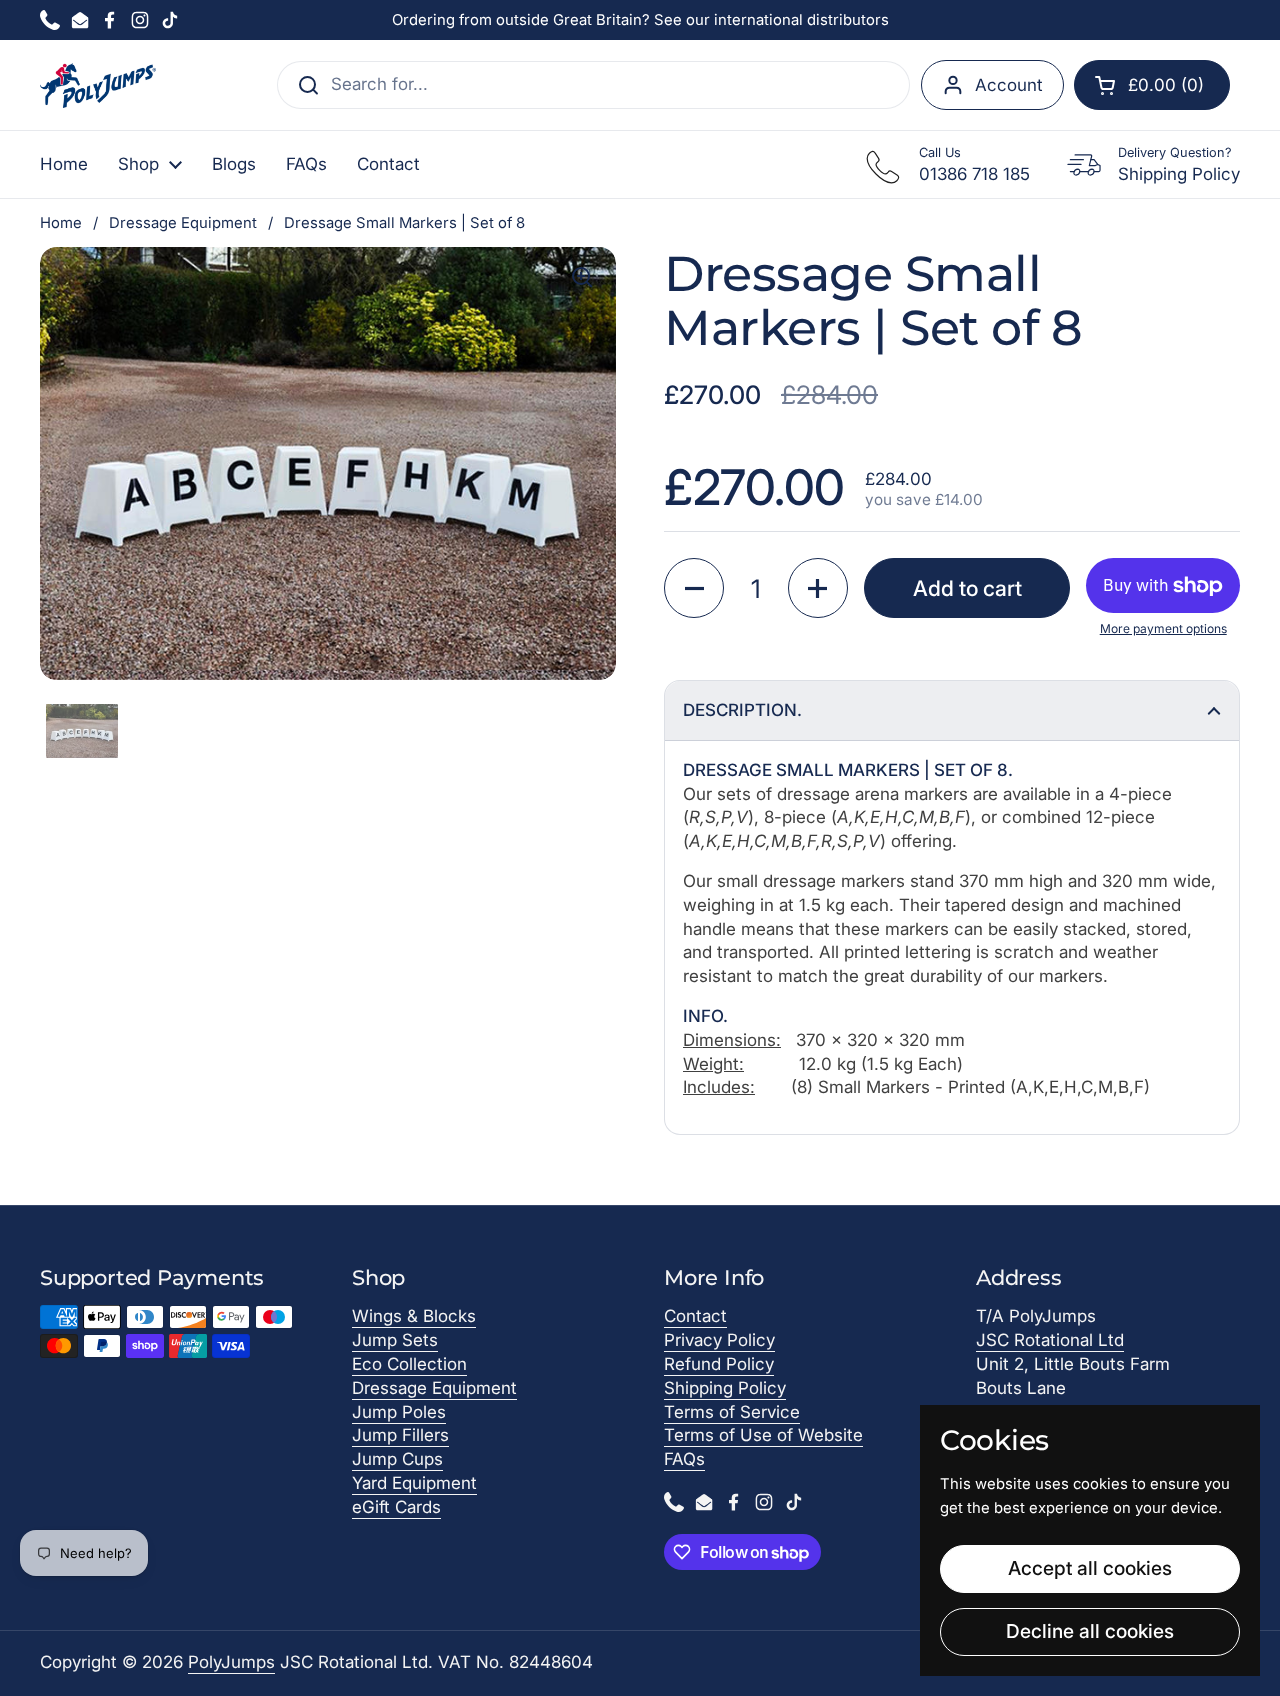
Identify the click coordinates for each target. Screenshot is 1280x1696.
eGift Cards (396, 1507)
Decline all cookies (1090, 1631)
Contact (695, 1316)
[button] (1152, 85)
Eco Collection (409, 1364)
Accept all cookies (1090, 1568)
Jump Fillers (400, 1435)
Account (1009, 85)
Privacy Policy (719, 1340)
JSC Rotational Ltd (1050, 1340)
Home (61, 223)
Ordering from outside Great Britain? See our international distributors (640, 20)
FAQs (684, 1459)
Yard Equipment (414, 1483)
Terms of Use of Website (763, 1435)
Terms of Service (732, 1412)
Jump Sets (395, 1340)
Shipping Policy (725, 1388)
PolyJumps (231, 1662)
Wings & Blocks (414, 1316)
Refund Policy (719, 1364)
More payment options (1163, 628)
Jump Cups (397, 1459)
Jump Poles (399, 1412)
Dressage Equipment (183, 223)
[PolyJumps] (98, 85)
